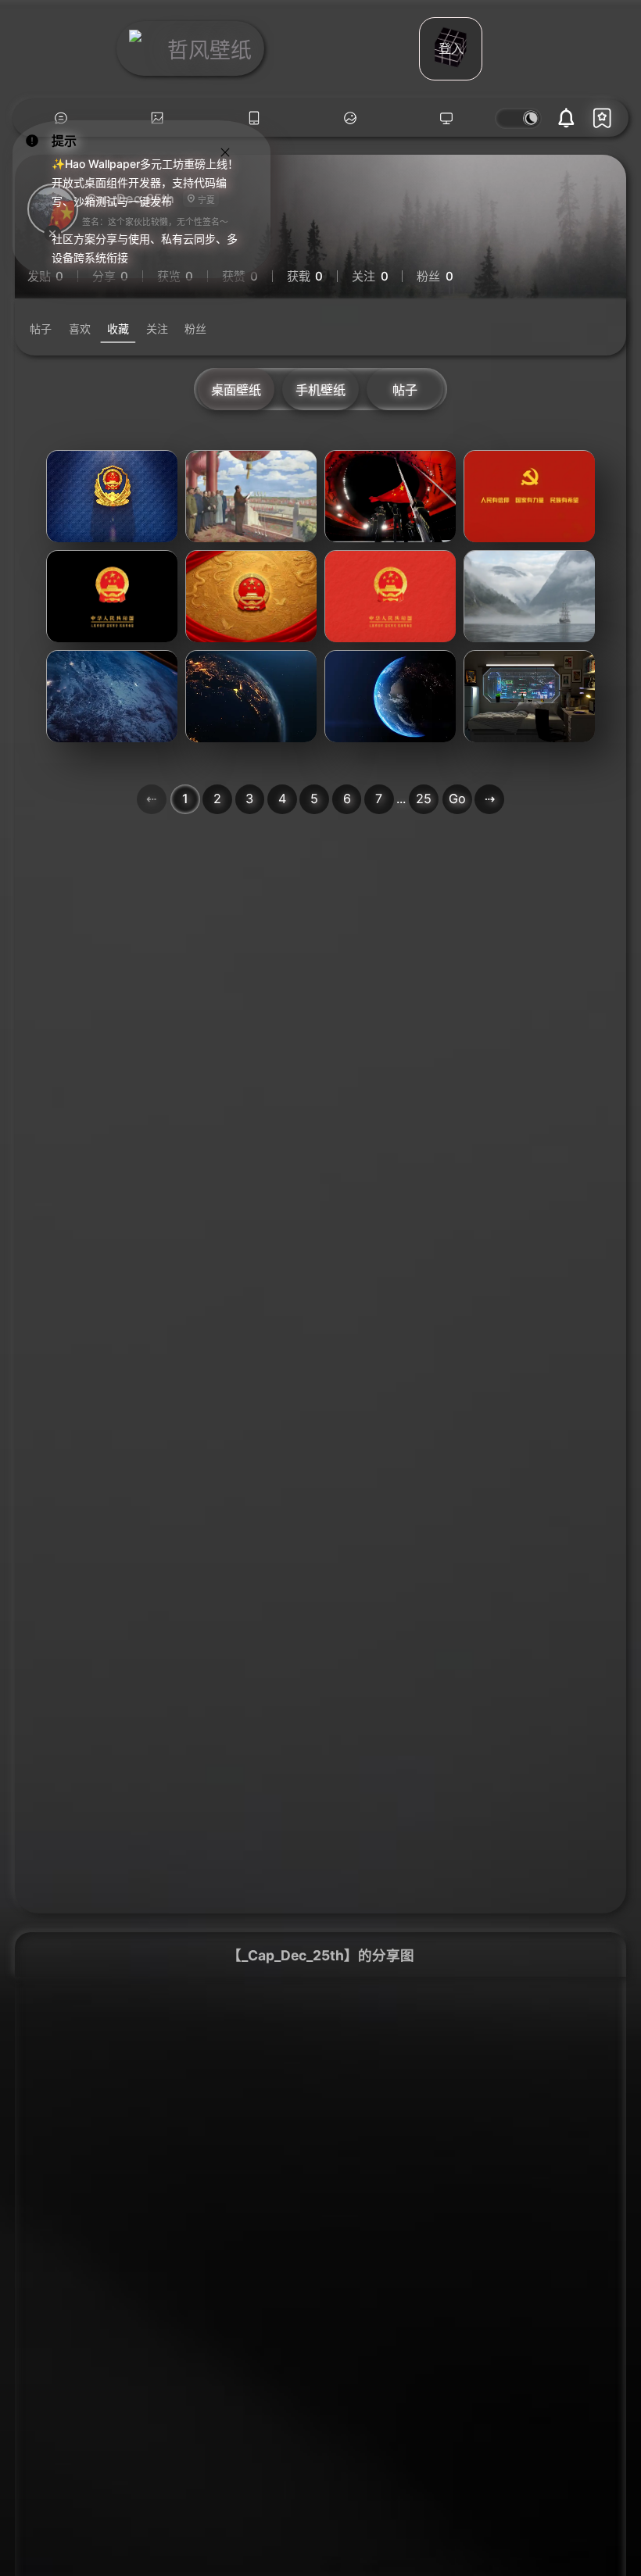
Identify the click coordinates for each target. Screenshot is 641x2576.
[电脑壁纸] (158, 118)
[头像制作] (350, 118)
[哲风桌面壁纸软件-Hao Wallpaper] (447, 118)
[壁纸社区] (61, 118)
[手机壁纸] (254, 118)
